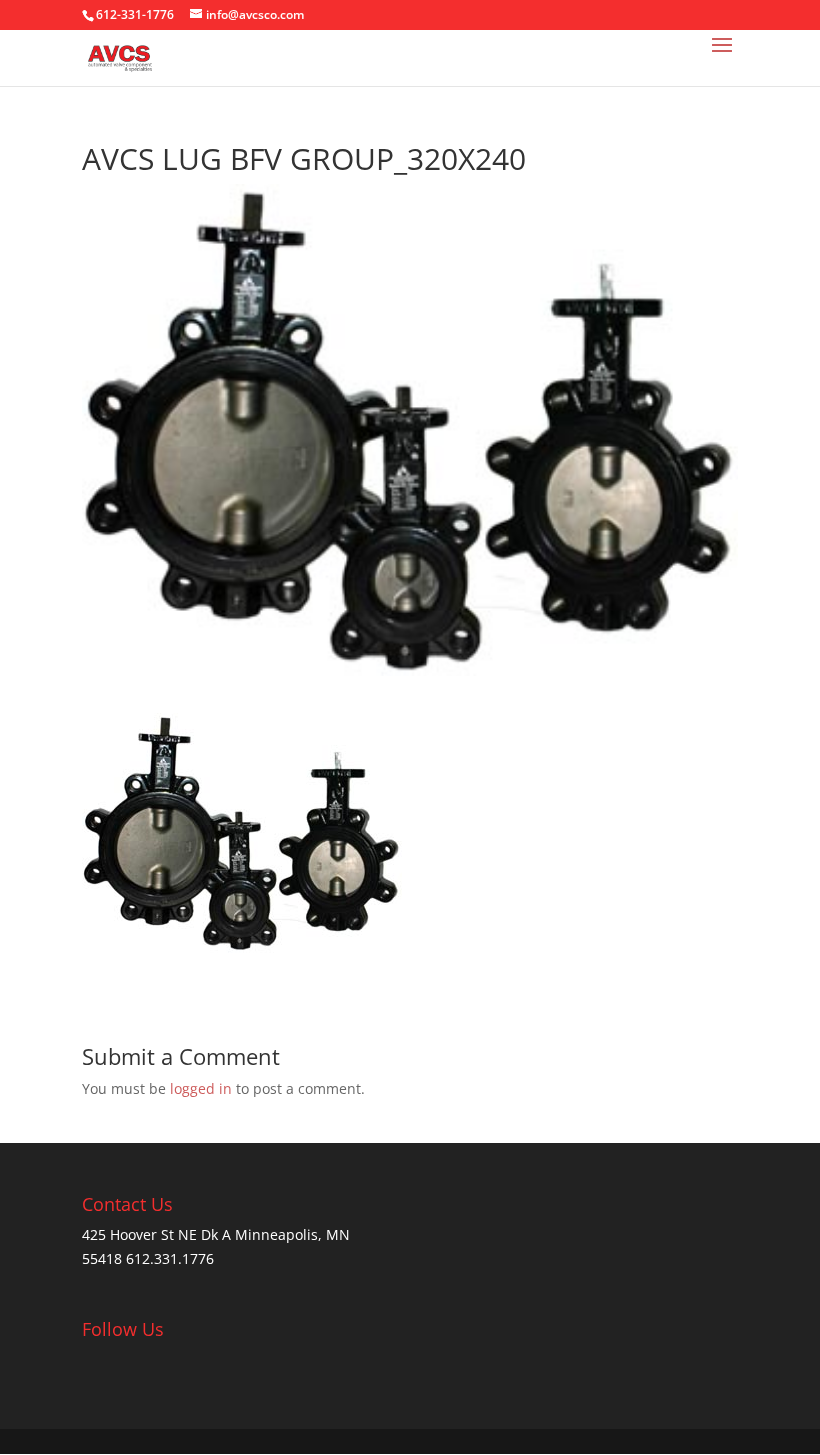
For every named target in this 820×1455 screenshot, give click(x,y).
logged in (201, 1088)
